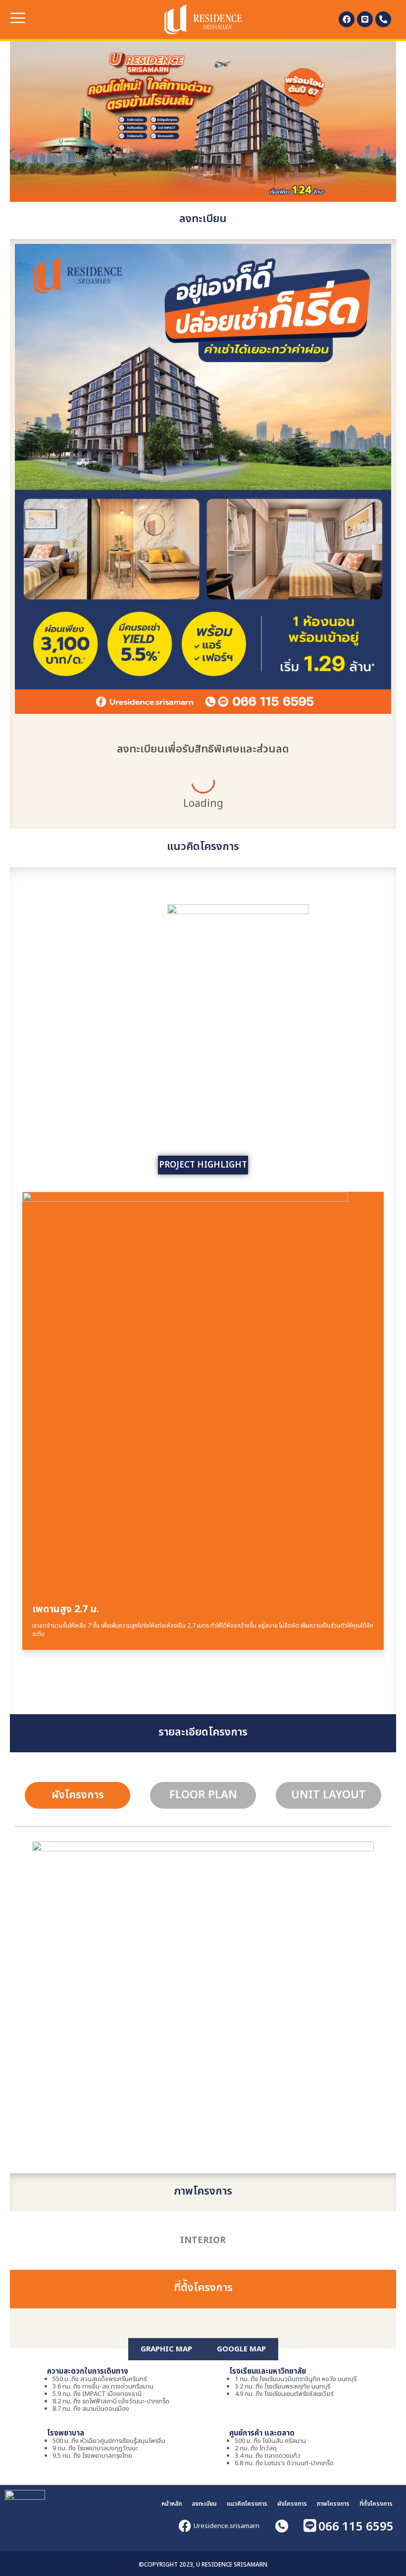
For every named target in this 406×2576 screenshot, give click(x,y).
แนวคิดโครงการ (247, 2504)
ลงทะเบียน (204, 2504)
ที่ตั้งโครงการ (376, 2504)
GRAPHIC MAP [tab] (166, 2349)
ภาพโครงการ (333, 2504)
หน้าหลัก (172, 2504)
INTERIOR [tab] (203, 2240)
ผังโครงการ (292, 2504)
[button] (21, 19)
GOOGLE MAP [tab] (241, 2349)
